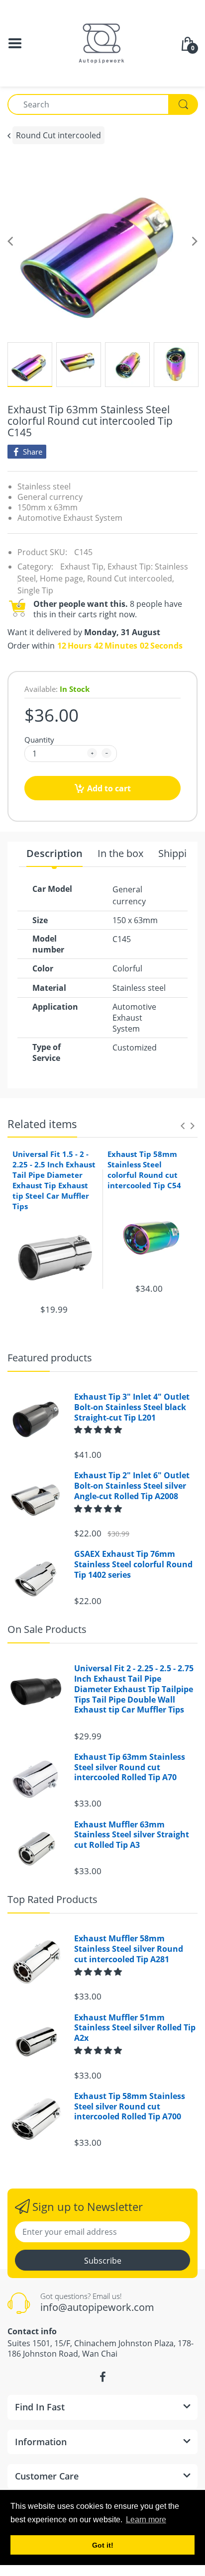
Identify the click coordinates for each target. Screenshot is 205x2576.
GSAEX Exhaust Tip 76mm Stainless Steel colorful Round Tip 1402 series (133, 1564)
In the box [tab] (120, 854)
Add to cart (109, 788)
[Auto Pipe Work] (102, 42)
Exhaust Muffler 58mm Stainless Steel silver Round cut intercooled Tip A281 (129, 1949)
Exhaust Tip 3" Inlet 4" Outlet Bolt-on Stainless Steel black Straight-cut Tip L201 (132, 1407)
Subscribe (103, 2261)
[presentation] (183, 1126)
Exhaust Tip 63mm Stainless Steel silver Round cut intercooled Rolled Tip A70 (130, 1767)
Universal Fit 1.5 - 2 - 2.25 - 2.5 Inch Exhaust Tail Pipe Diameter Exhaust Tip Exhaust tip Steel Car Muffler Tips (54, 1180)
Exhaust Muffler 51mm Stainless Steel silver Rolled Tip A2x (135, 2028)
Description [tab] (54, 854)
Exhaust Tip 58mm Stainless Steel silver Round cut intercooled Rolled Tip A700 (130, 2106)
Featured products (50, 1358)
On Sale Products (47, 1629)
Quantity (39, 740)
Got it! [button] (103, 2545)
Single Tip (35, 590)
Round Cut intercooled (58, 135)
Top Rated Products (52, 1899)
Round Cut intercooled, (131, 578)
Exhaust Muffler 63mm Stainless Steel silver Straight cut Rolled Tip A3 (132, 1835)
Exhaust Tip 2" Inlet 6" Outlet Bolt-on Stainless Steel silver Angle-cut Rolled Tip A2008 (132, 1486)
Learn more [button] (146, 2520)
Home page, (62, 578)
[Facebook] (102, 2377)
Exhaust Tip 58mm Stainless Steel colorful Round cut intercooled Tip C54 (144, 1170)
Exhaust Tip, (83, 567)
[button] (99, 1430)
